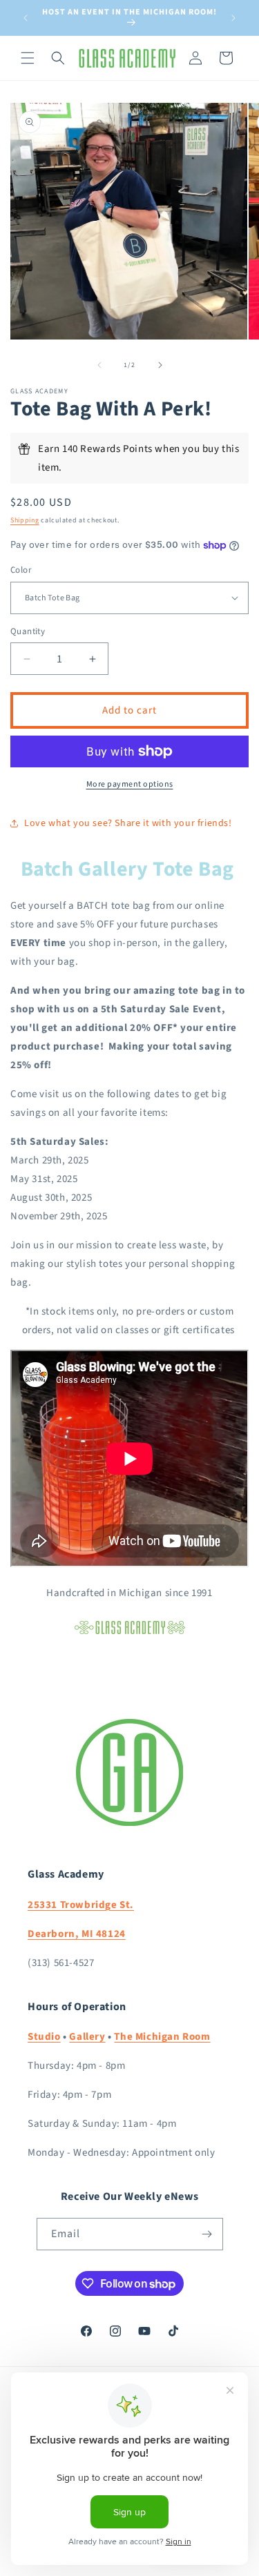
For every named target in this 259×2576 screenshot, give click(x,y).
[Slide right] (160, 365)
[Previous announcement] (26, 18)
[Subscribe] (207, 2234)
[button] (28, 58)
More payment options (130, 784)
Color (21, 570)
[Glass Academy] (130, 1634)
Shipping (25, 520)
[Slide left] (99, 365)
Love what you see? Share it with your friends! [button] (128, 823)
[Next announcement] (233, 18)
